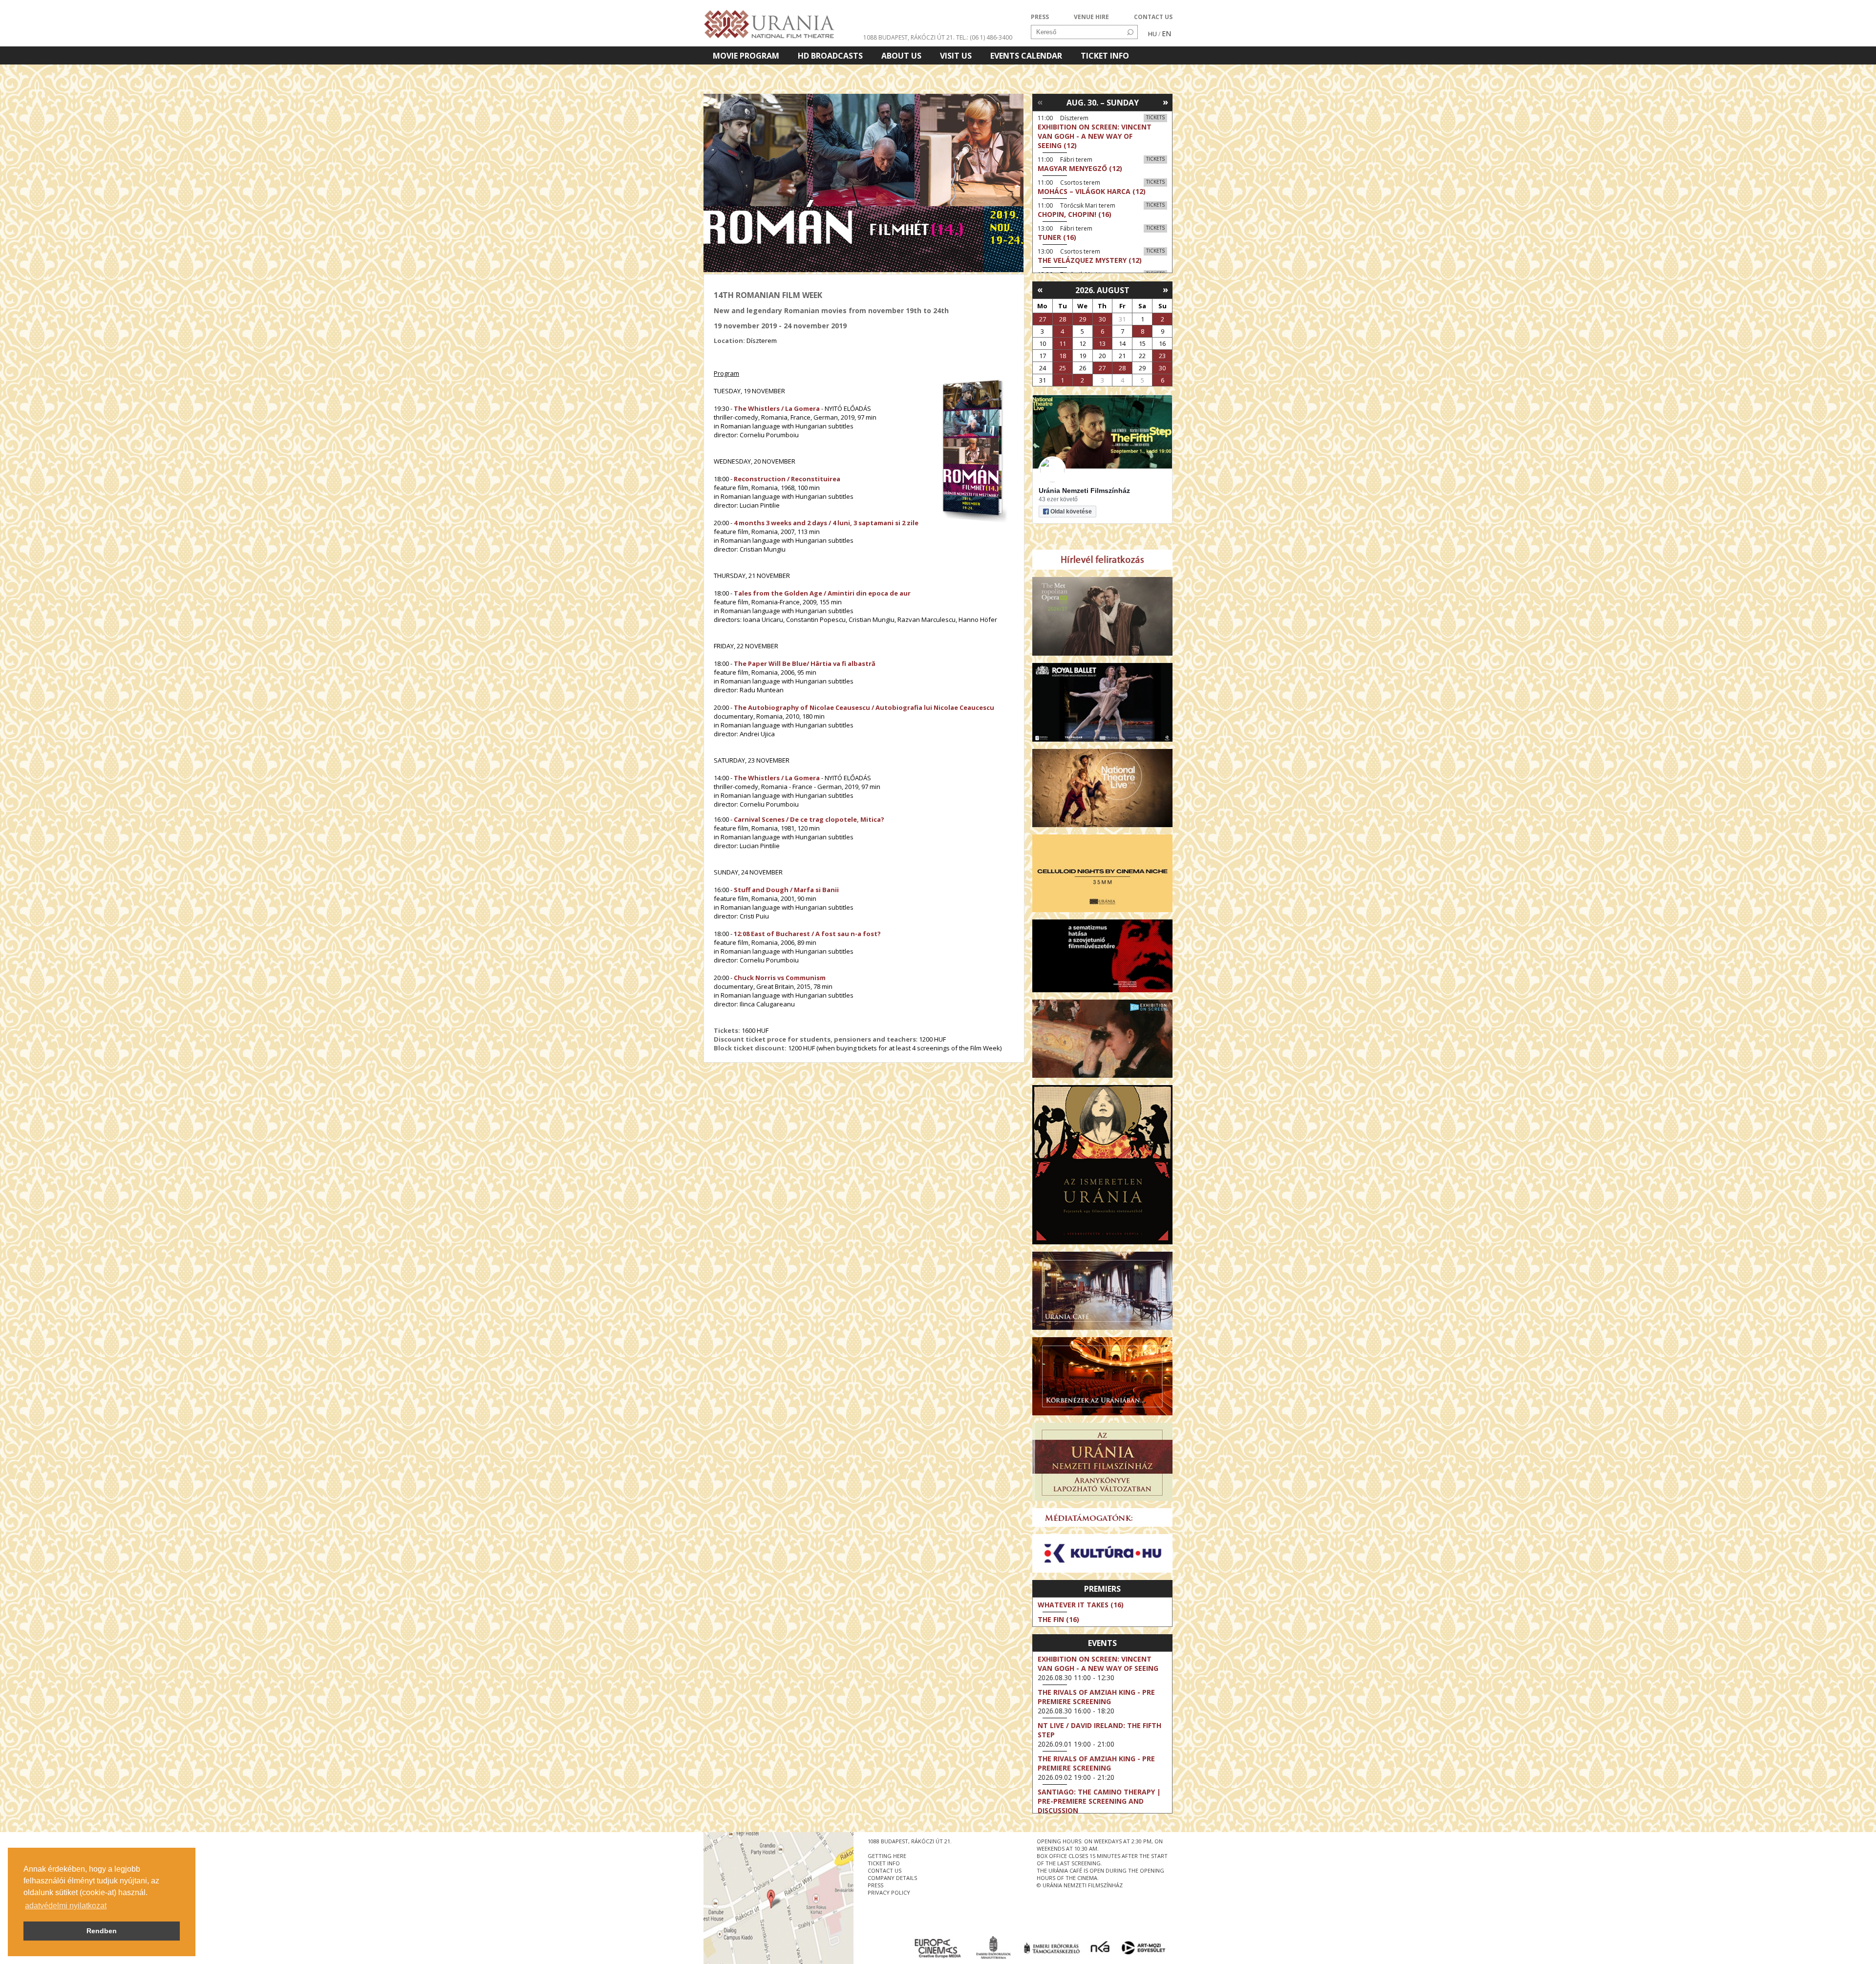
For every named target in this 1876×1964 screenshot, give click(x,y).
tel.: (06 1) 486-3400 (984, 37)
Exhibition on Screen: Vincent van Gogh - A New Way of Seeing (1098, 1664)
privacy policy (889, 1892)
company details (892, 1878)
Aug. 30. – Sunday (1103, 103)
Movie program (746, 56)
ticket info (884, 1863)
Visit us (956, 56)
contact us (885, 1870)
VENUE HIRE (1091, 17)
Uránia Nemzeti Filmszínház (1084, 491)
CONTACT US (1153, 17)
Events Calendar (1026, 56)
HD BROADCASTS (830, 56)
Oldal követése (1071, 512)
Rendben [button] (102, 1931)
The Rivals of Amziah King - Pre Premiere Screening (1096, 1697)
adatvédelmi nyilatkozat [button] (66, 1906)
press (875, 1885)
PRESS (1040, 17)
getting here (887, 1856)
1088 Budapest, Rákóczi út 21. (909, 37)
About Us (901, 56)
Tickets (1155, 117)
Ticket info (1105, 56)
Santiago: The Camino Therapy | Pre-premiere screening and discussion (1099, 1801)
